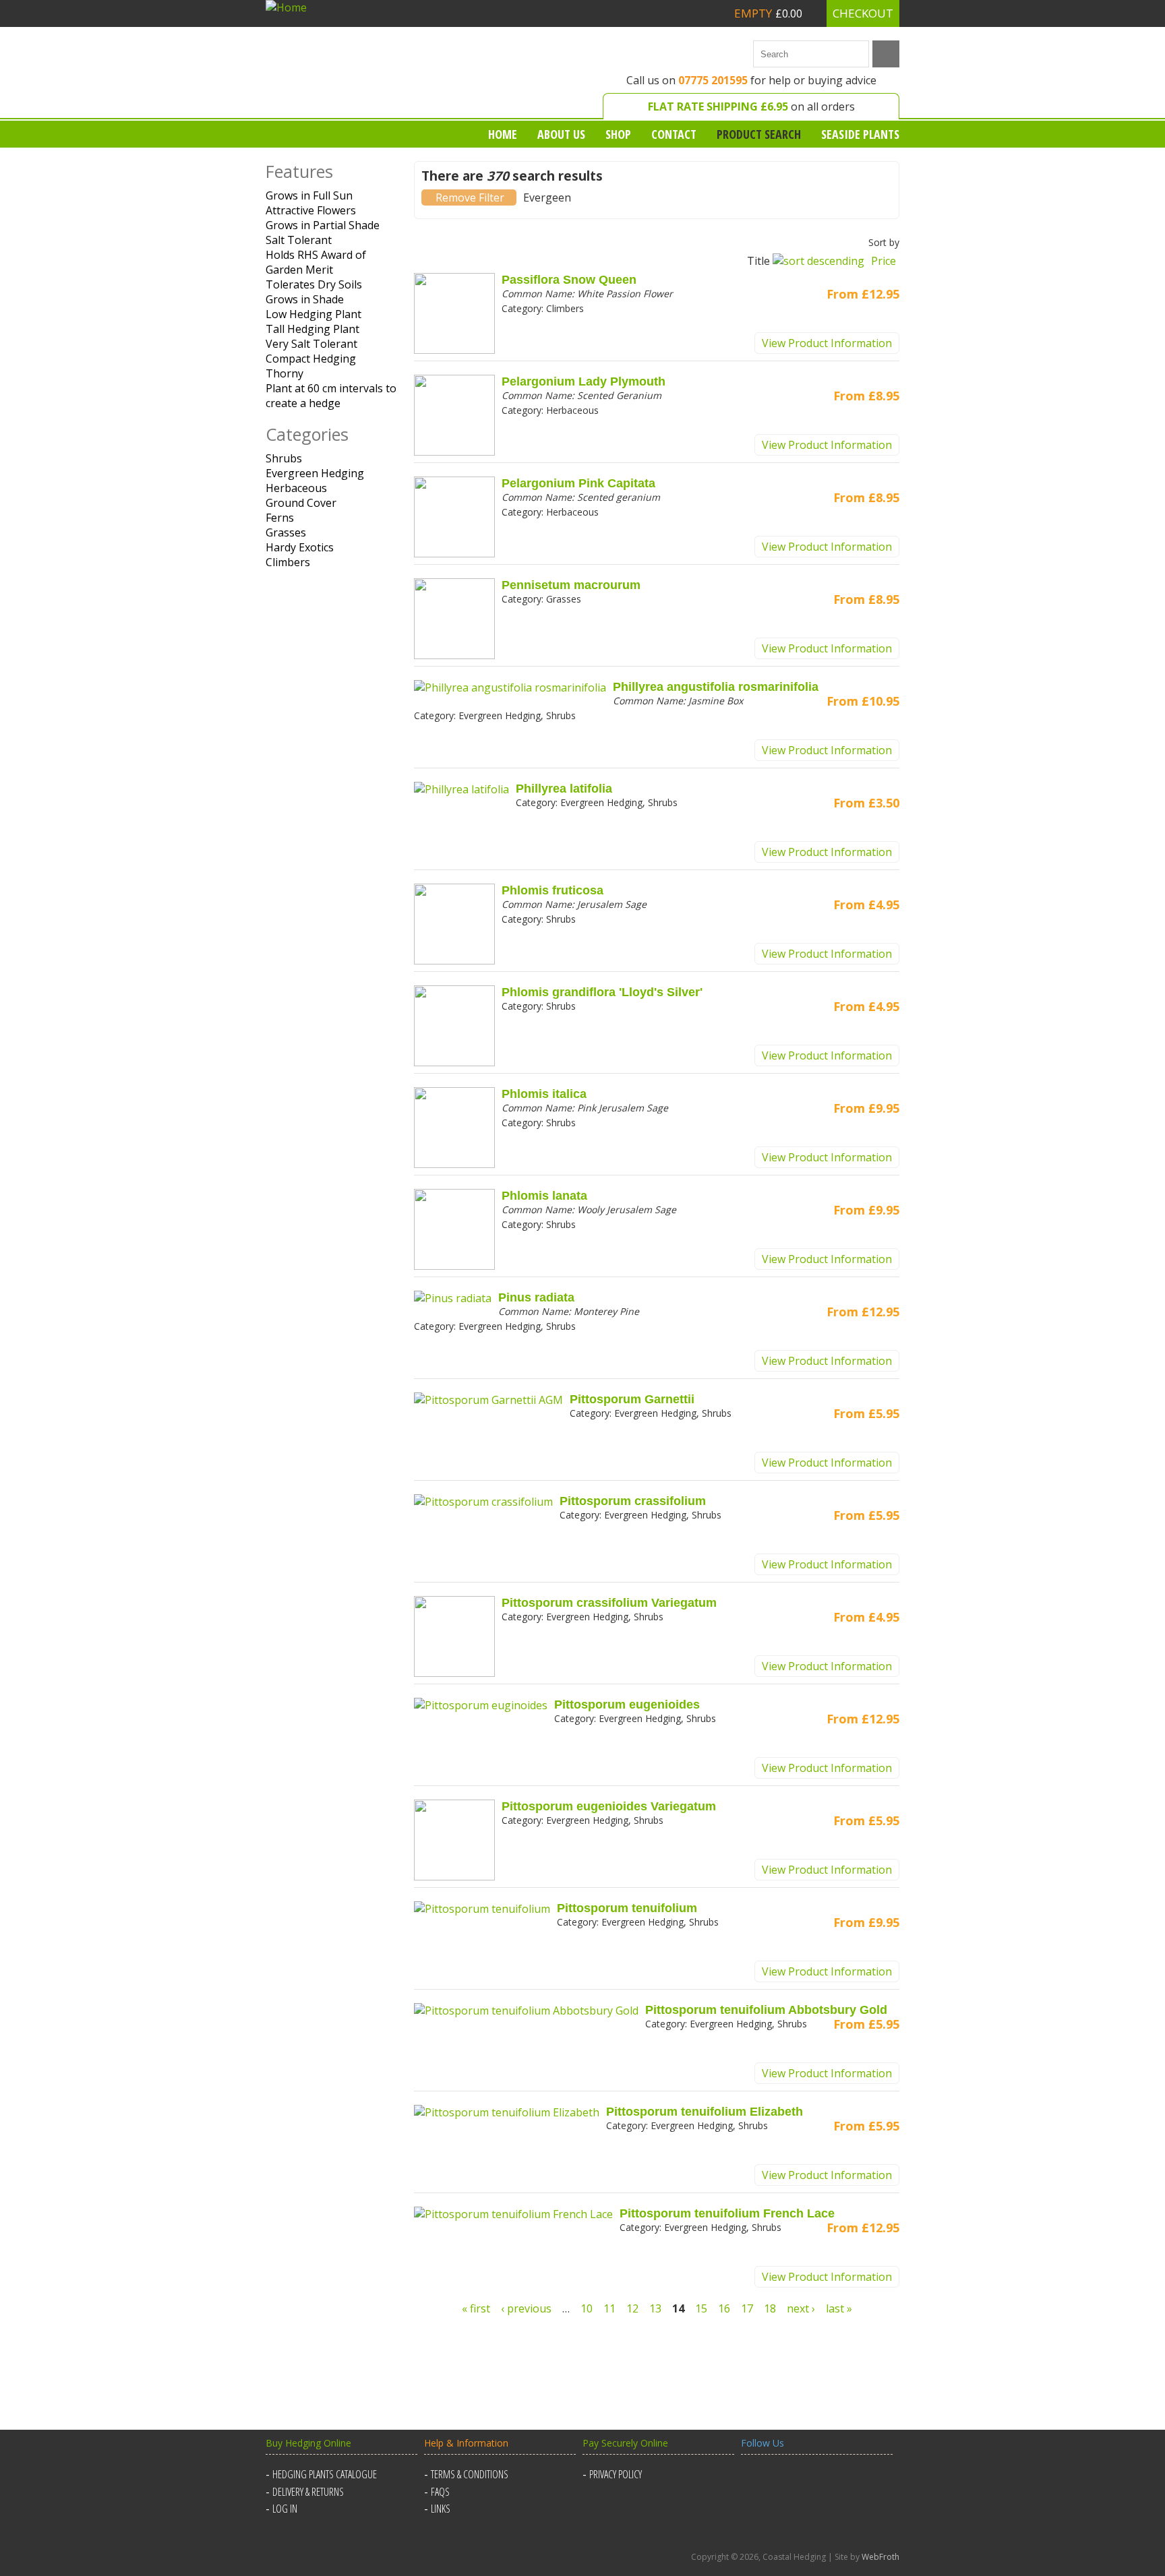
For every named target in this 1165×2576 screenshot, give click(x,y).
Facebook (754, 2482)
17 (747, 2308)
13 (655, 2308)
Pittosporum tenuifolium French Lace (727, 2213)
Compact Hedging (311, 359)
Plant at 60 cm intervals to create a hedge (331, 396)
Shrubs (284, 458)
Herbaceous (296, 488)
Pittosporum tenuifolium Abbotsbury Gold (766, 2010)
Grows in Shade (305, 299)
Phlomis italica (544, 1094)
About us (561, 134)
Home (503, 134)
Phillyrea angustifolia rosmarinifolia (716, 687)
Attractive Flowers (311, 210)
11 (609, 2308)
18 (770, 2308)
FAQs (440, 2492)
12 (632, 2308)
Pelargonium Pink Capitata (578, 483)
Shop (618, 134)
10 (587, 2308)
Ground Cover (301, 503)
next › (801, 2308)
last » (839, 2308)
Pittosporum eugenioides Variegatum (609, 1806)
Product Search (759, 134)
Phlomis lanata (544, 1196)
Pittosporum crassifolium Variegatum (609, 1603)
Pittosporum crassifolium (633, 1501)
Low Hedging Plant (313, 314)
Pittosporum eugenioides (627, 1705)
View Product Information (827, 343)
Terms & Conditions (470, 2474)
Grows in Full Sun (309, 195)
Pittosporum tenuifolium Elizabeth (705, 2112)
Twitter (786, 2482)
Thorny (285, 373)
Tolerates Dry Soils (314, 284)
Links (441, 2509)
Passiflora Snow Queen (569, 280)
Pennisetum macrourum (571, 585)
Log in (285, 2509)
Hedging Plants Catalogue (325, 2474)
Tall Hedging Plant (312, 329)
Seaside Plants (860, 134)
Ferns (280, 518)
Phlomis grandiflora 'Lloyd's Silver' (602, 992)
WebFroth (880, 2557)
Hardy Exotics (300, 547)
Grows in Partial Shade (323, 225)
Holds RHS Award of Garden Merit (316, 262)
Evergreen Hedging (315, 473)
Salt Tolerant (299, 240)
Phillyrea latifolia (564, 789)
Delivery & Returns (308, 2492)
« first (476, 2308)
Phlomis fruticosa (552, 890)
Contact (674, 134)
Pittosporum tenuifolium (627, 1908)
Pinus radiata (536, 1297)
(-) (469, 197)
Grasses (286, 532)
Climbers (288, 562)
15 (701, 2308)
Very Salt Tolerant (311, 344)
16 (724, 2308)
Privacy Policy (616, 2474)
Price (884, 261)
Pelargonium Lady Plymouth (584, 381)
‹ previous (526, 2308)
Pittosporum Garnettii (632, 1399)
